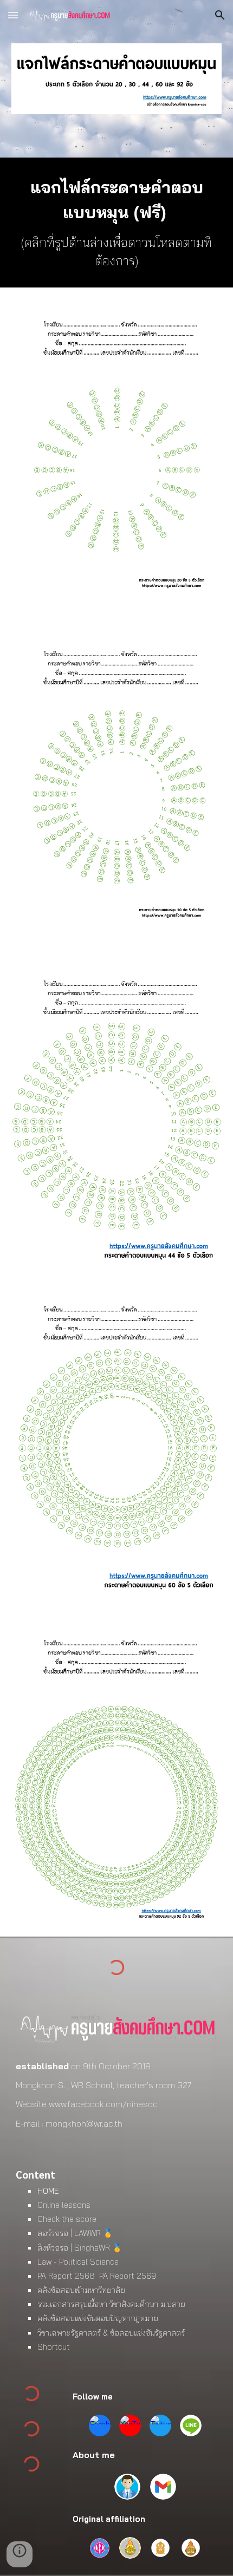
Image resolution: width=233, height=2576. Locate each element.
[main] (117, 223)
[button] (13, 15)
